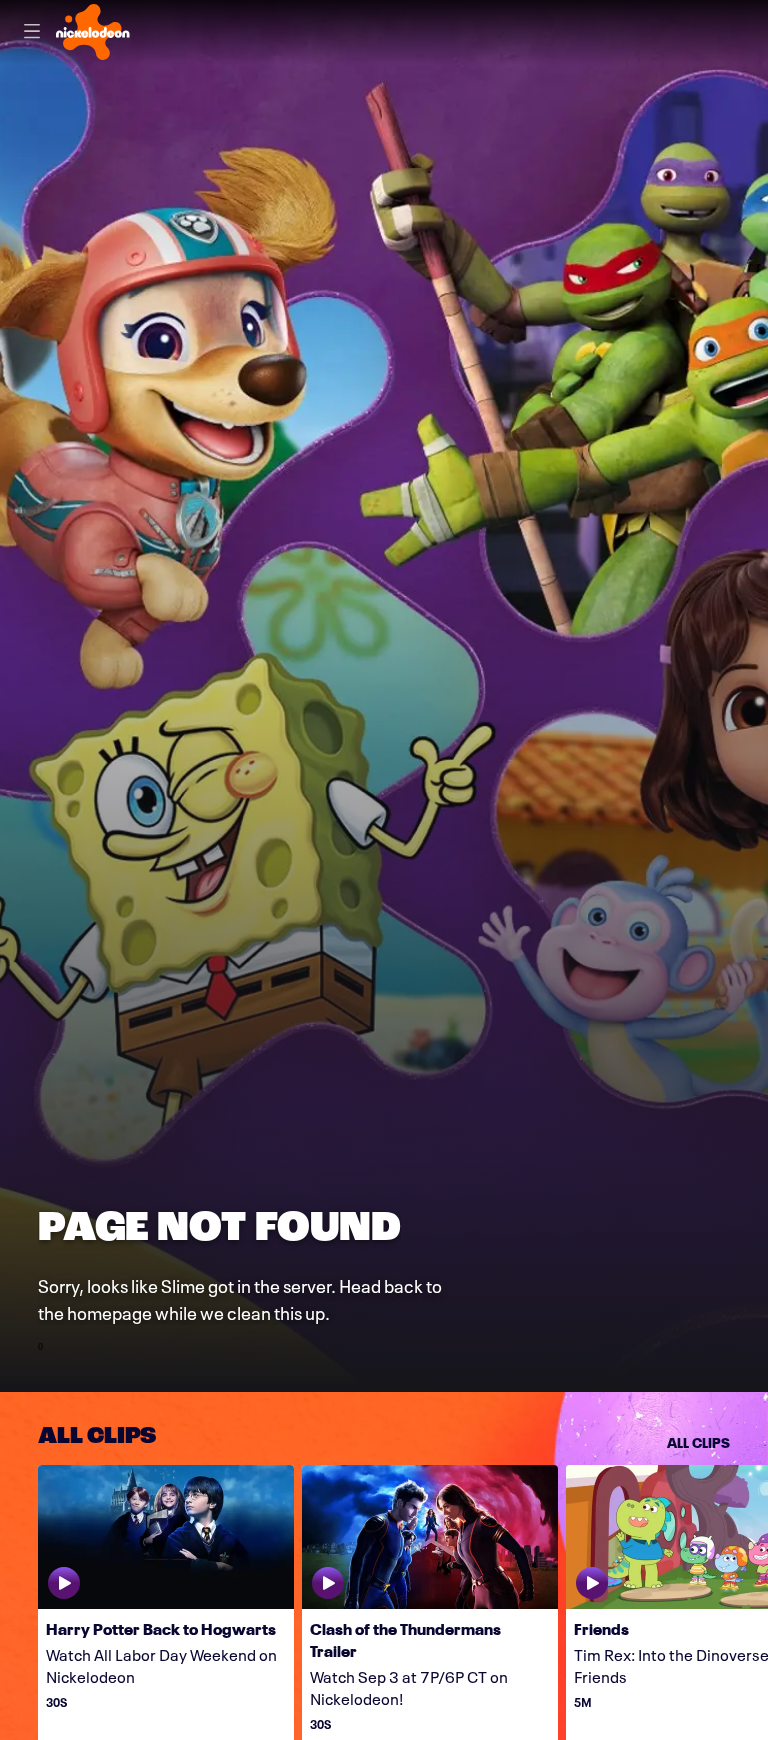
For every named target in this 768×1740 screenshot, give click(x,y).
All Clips (698, 1441)
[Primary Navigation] (32, 32)
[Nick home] (93, 32)
